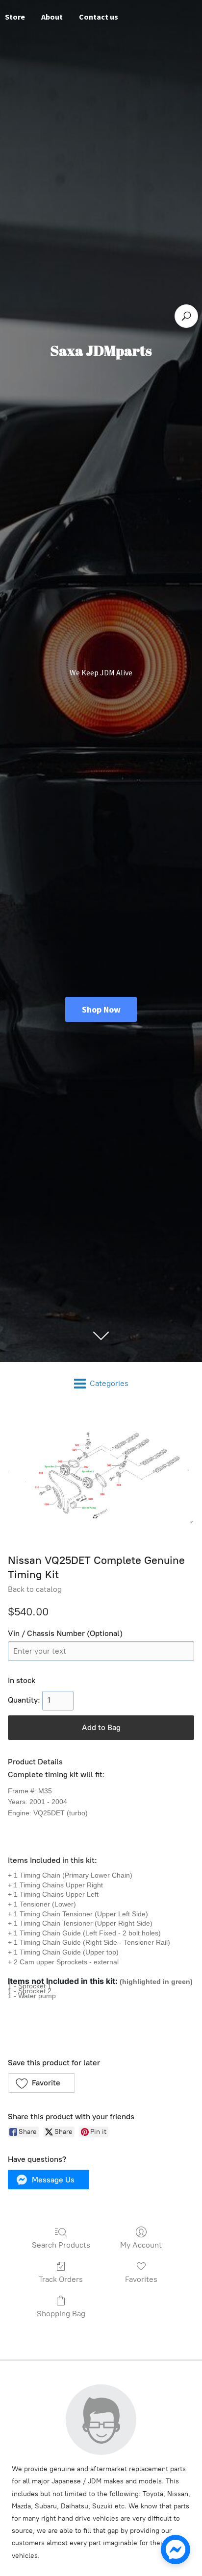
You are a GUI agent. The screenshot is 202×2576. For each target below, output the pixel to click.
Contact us (99, 17)
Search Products (61, 2245)
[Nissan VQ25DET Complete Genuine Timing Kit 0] (101, 1477)
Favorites (141, 2279)
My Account (141, 2245)
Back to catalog (35, 1589)
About (52, 17)
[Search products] (186, 316)
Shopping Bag (61, 2314)
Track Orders (61, 2279)
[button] (41, 2083)
